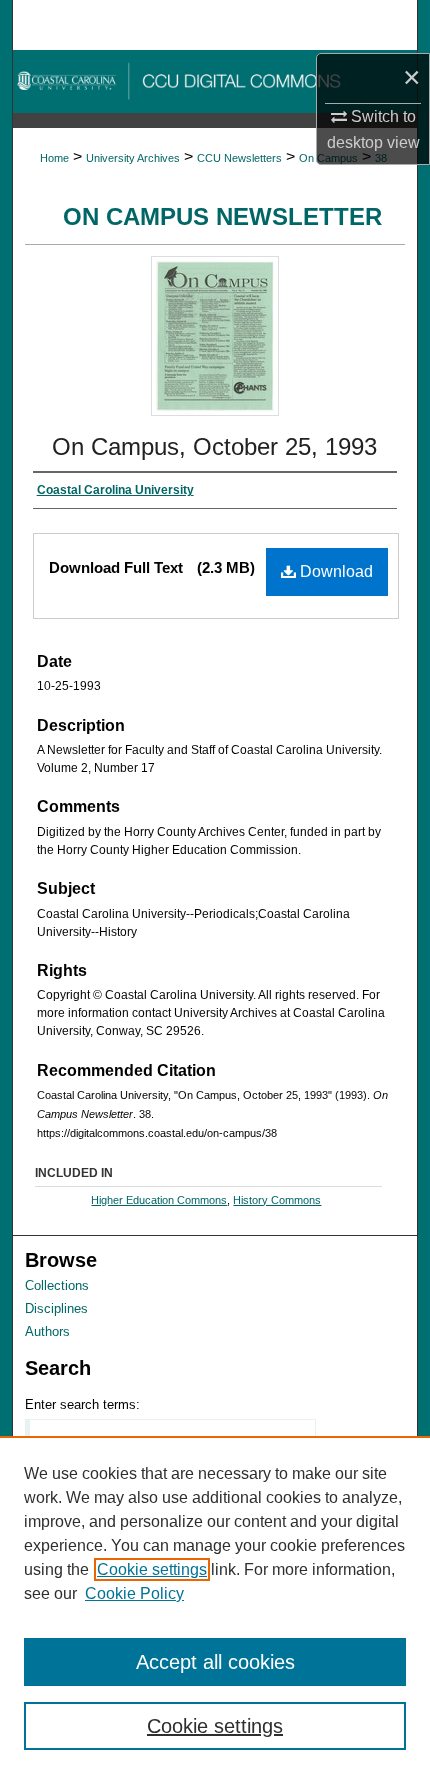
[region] (215, 1605)
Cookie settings (152, 1569)
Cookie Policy (134, 1593)
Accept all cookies (215, 1662)
